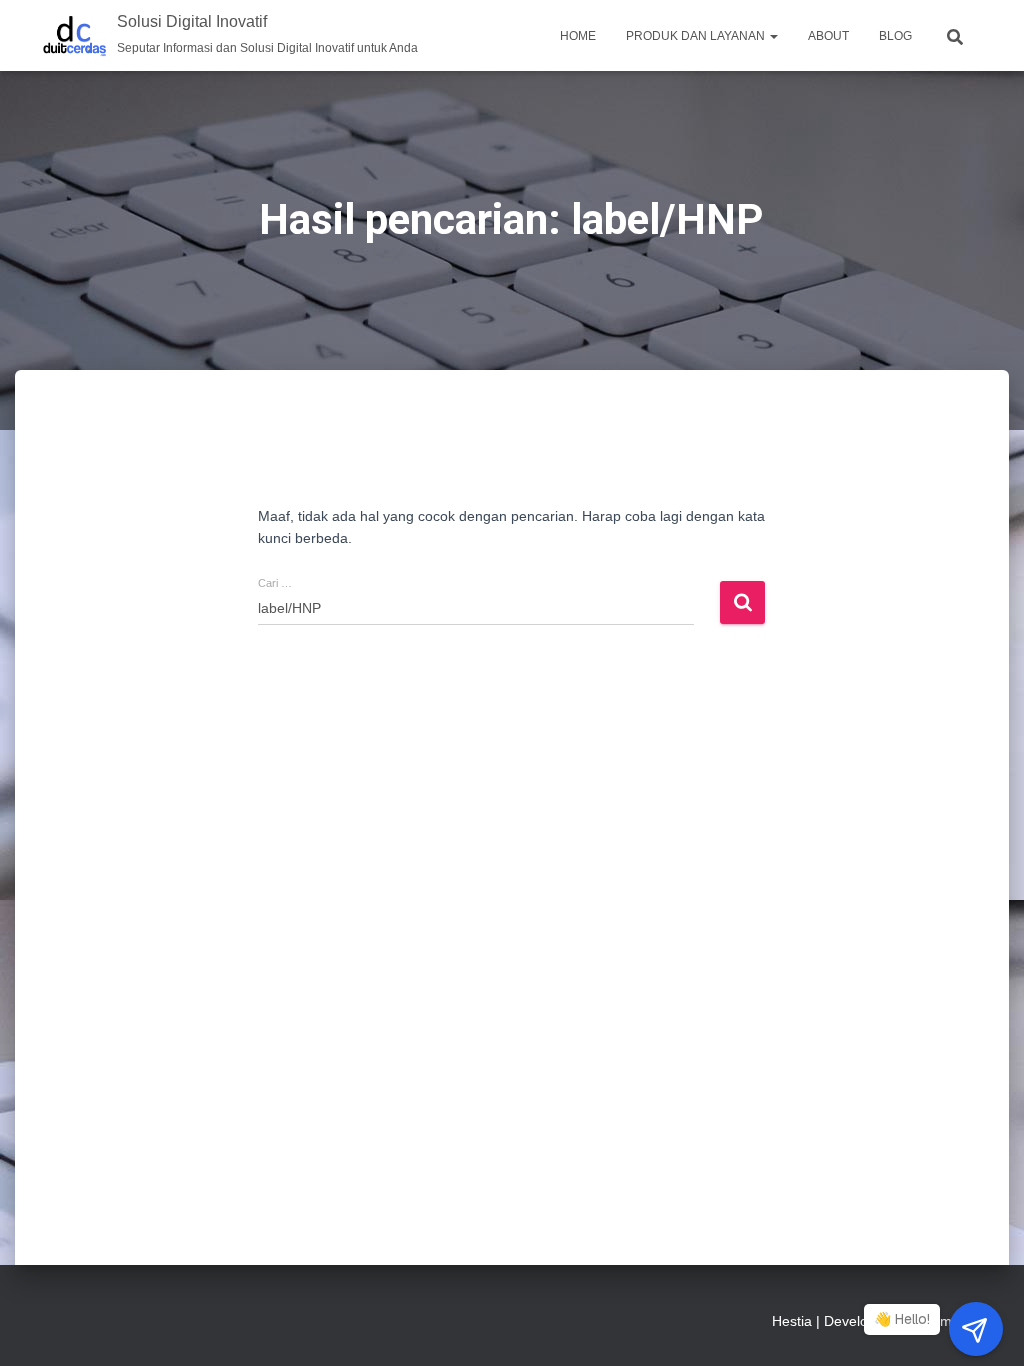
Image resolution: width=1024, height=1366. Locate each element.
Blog (895, 36)
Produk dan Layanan (697, 36)
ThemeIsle (948, 1321)
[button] (773, 36)
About (828, 36)
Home (578, 36)
